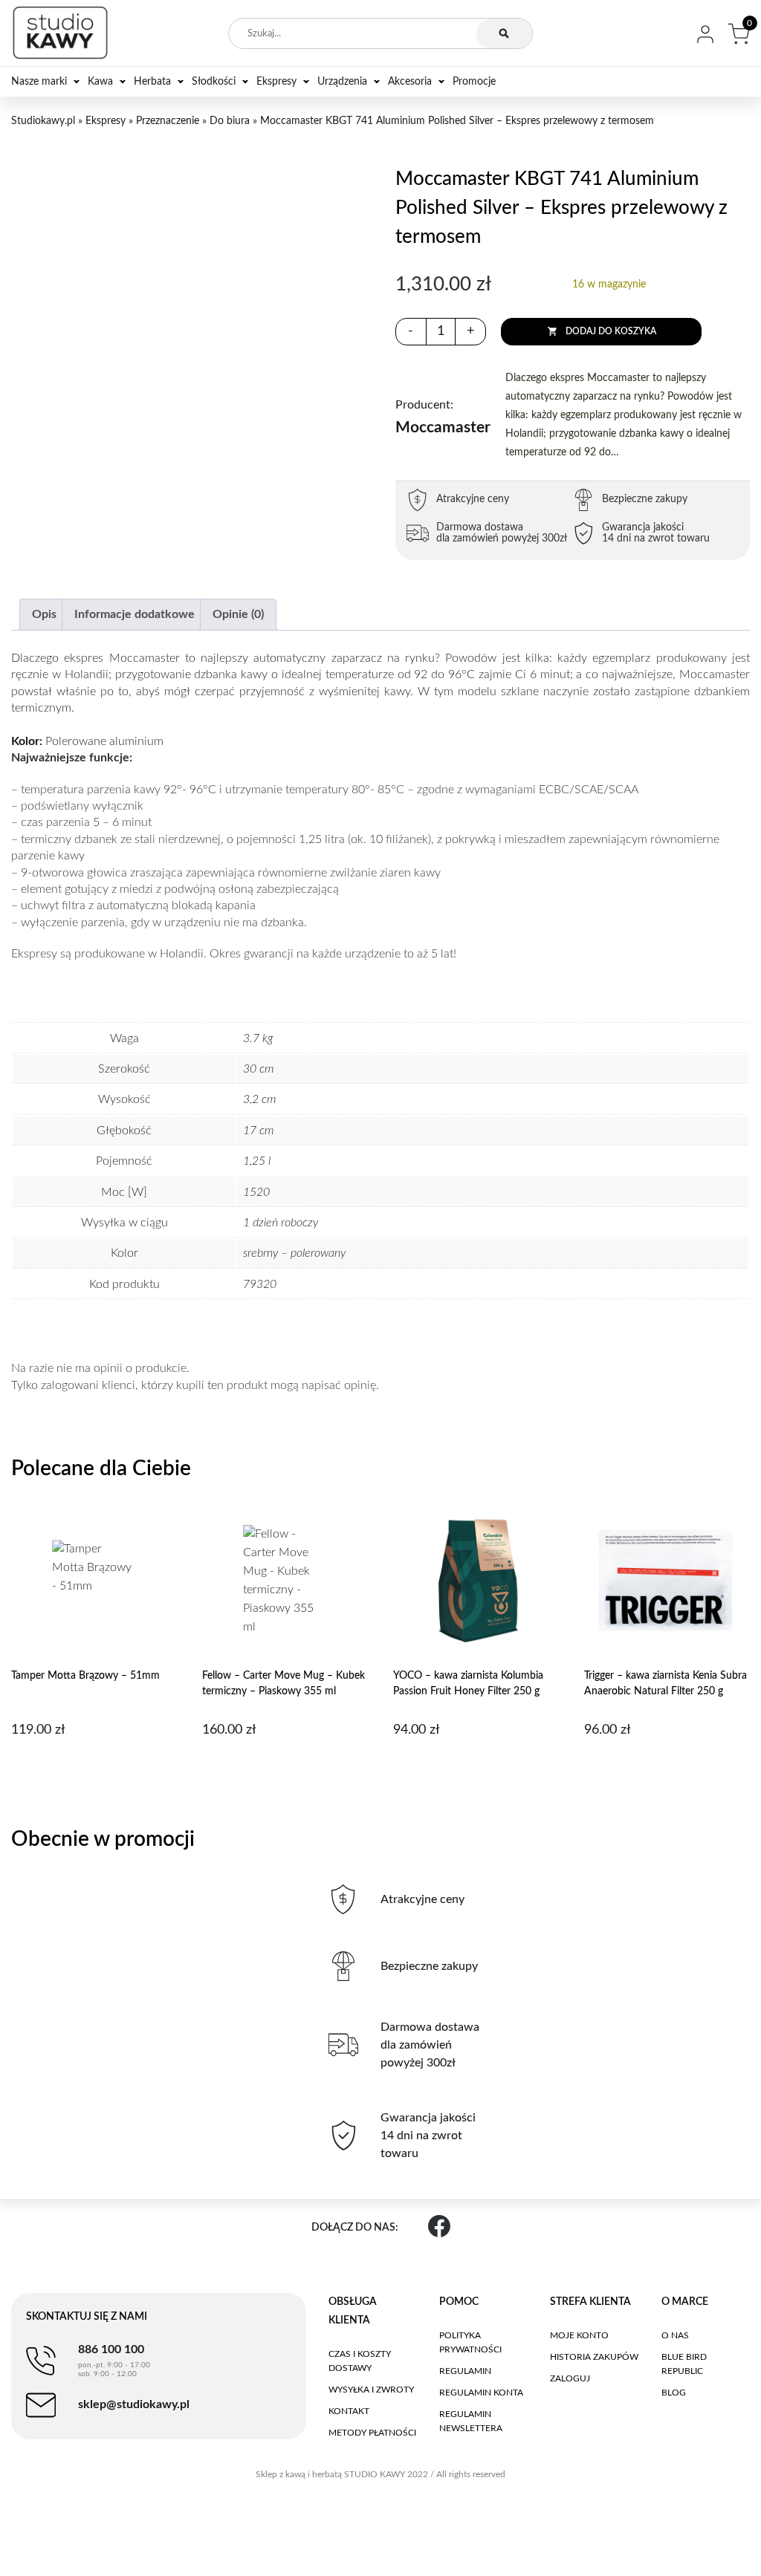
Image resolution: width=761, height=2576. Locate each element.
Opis (44, 614)
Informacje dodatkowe (135, 614)
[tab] (44, 615)
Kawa (100, 82)
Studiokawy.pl (43, 121)
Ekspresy (276, 82)
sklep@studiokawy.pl (134, 2404)
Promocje (474, 82)
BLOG (674, 2393)
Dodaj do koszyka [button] (93, 1768)
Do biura (230, 121)
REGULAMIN (465, 2371)
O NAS (675, 2335)
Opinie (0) (238, 614)
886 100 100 (114, 2361)
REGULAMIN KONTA (481, 2393)
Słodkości (214, 82)
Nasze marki (39, 82)
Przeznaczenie (168, 121)
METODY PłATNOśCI (372, 2433)
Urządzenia (342, 82)
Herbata (152, 82)
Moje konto (579, 2335)
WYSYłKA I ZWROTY (371, 2390)
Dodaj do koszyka (611, 331)
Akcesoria (410, 82)
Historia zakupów (594, 2357)
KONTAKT (349, 2411)
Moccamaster (443, 417)
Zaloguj (570, 2378)
